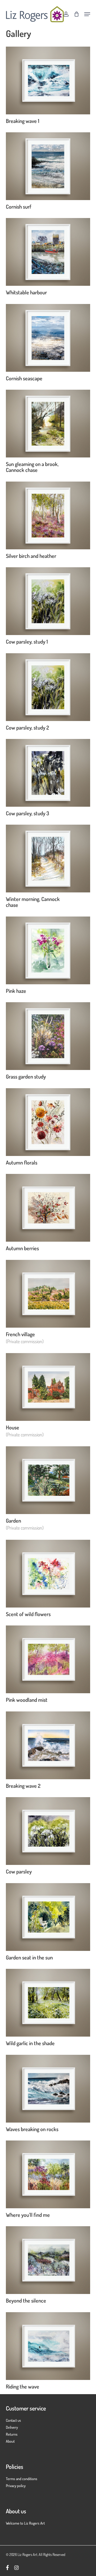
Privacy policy (16, 2486)
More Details (49, 76)
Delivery (12, 2427)
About (10, 2441)
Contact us (13, 2420)
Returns (12, 2434)
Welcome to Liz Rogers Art (25, 2523)
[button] (87, 14)
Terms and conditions (22, 2479)
